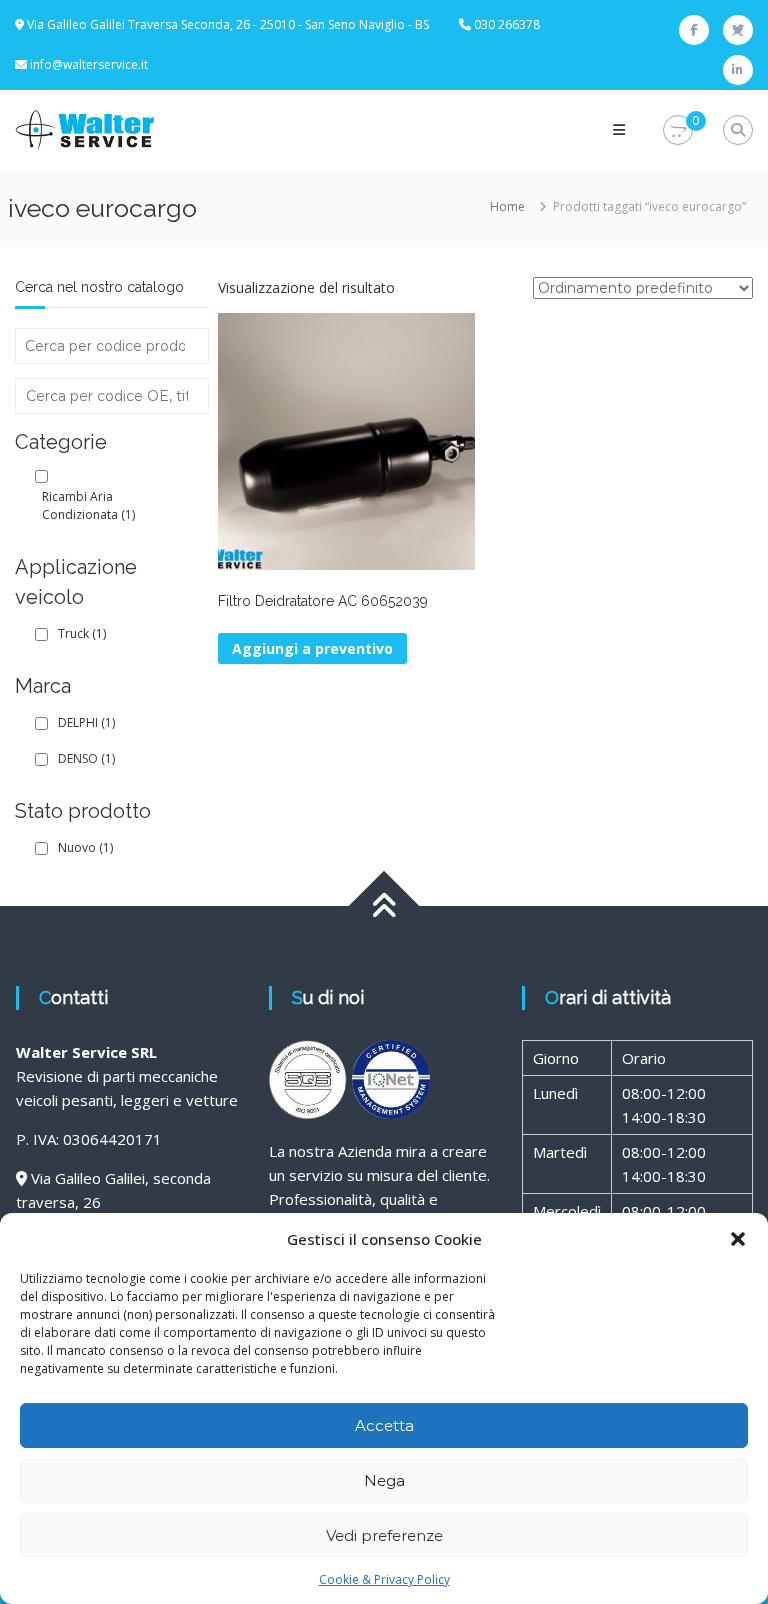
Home (507, 206)
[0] (678, 130)
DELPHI (86, 722)
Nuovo (85, 847)
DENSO (86, 758)
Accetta (384, 1425)
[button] (738, 1239)
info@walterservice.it (89, 64)
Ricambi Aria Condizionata (88, 505)
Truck (82, 633)
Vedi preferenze (384, 1535)
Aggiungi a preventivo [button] (312, 648)
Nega (384, 1480)
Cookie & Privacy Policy (384, 1579)
